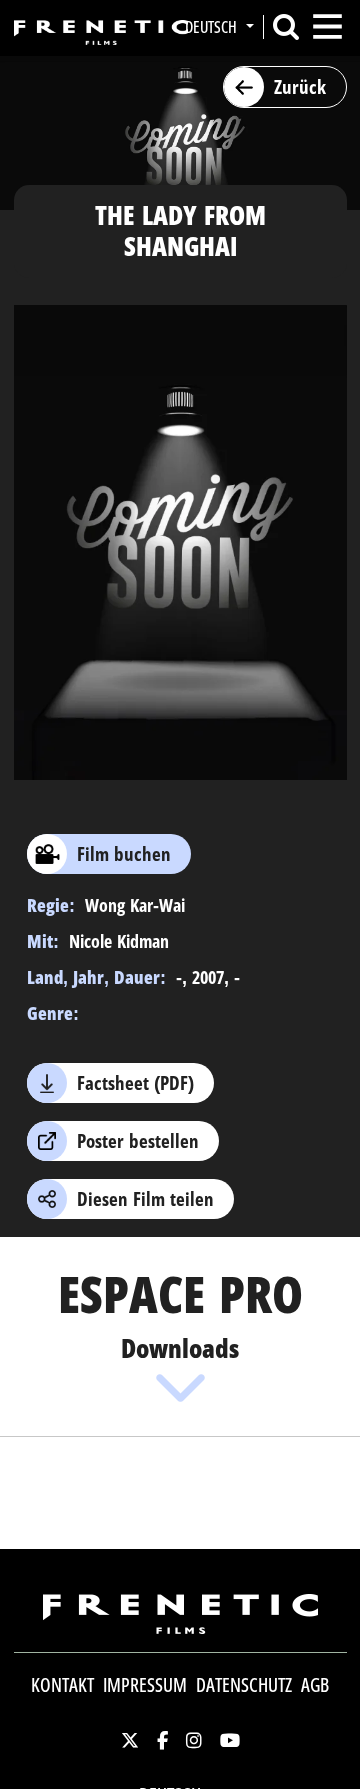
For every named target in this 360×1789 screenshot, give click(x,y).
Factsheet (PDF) (135, 1083)
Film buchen (124, 854)
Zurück (300, 87)
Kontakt (62, 1685)
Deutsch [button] (213, 27)
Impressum (145, 1685)
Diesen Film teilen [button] (145, 1199)
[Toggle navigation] (327, 26)
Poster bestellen (138, 1141)
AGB (315, 1685)
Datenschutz (244, 1685)
